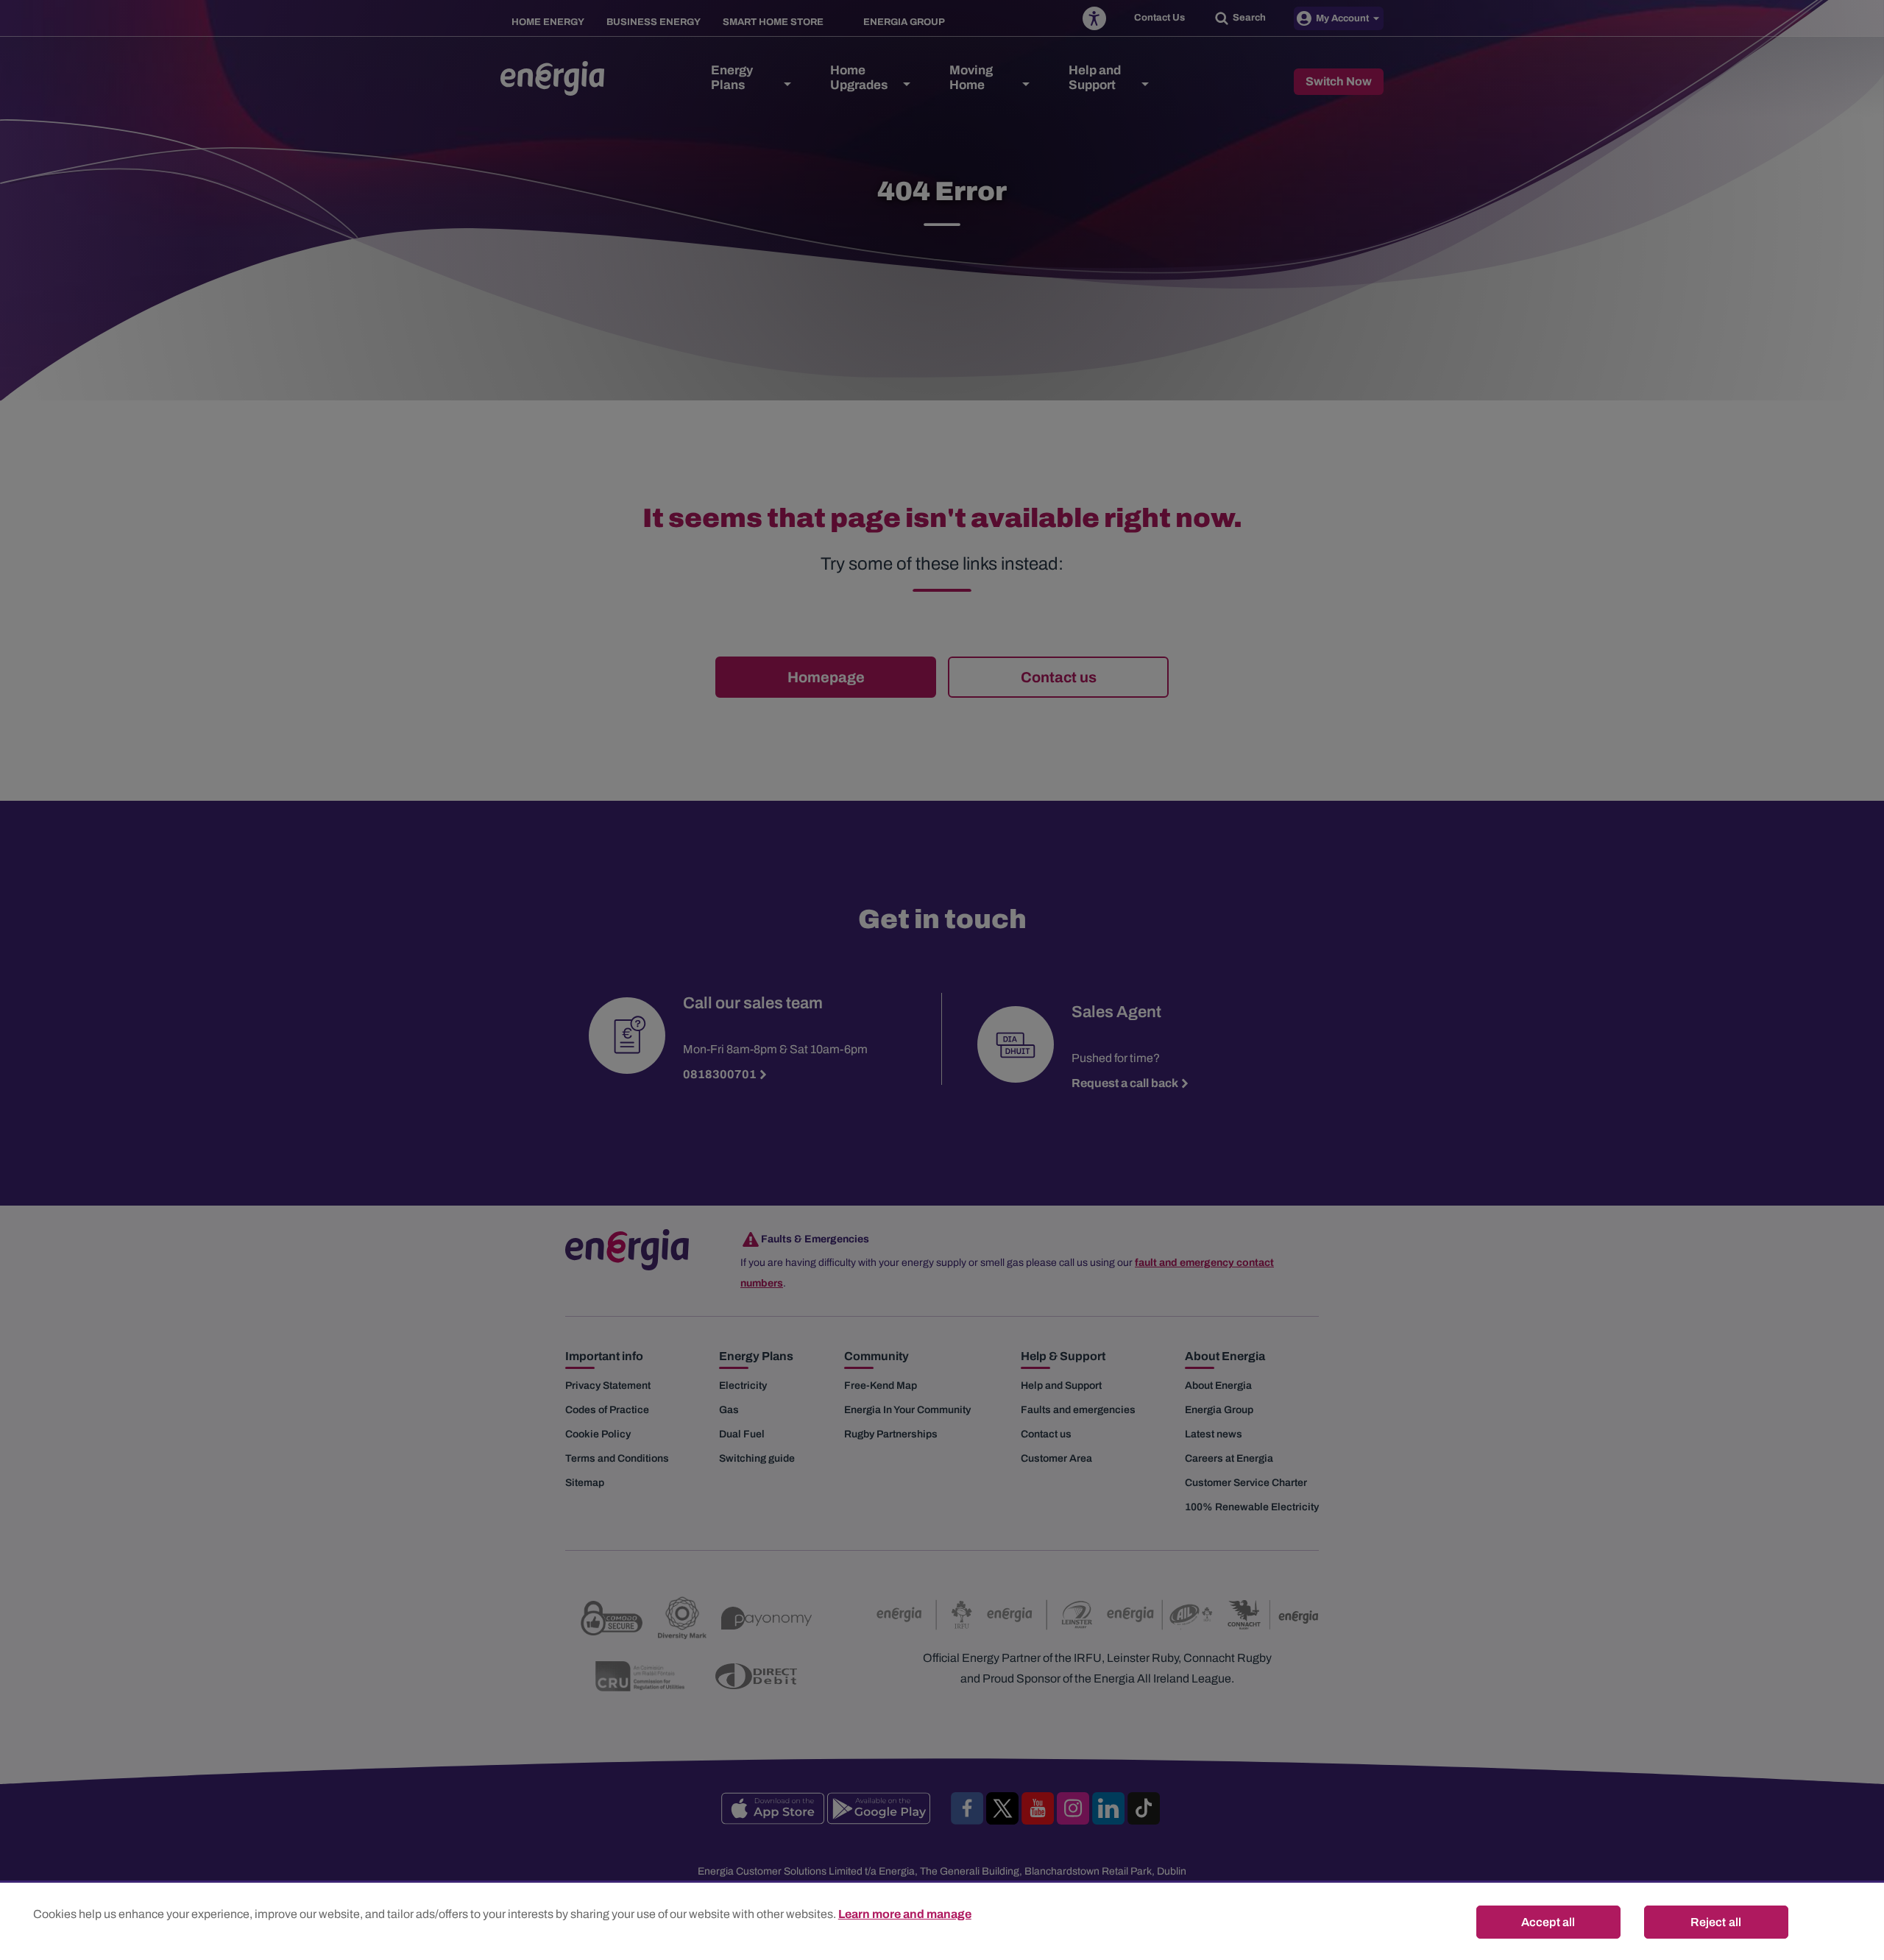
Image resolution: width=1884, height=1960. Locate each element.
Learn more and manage (905, 1914)
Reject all (1716, 1922)
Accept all (1548, 1922)
